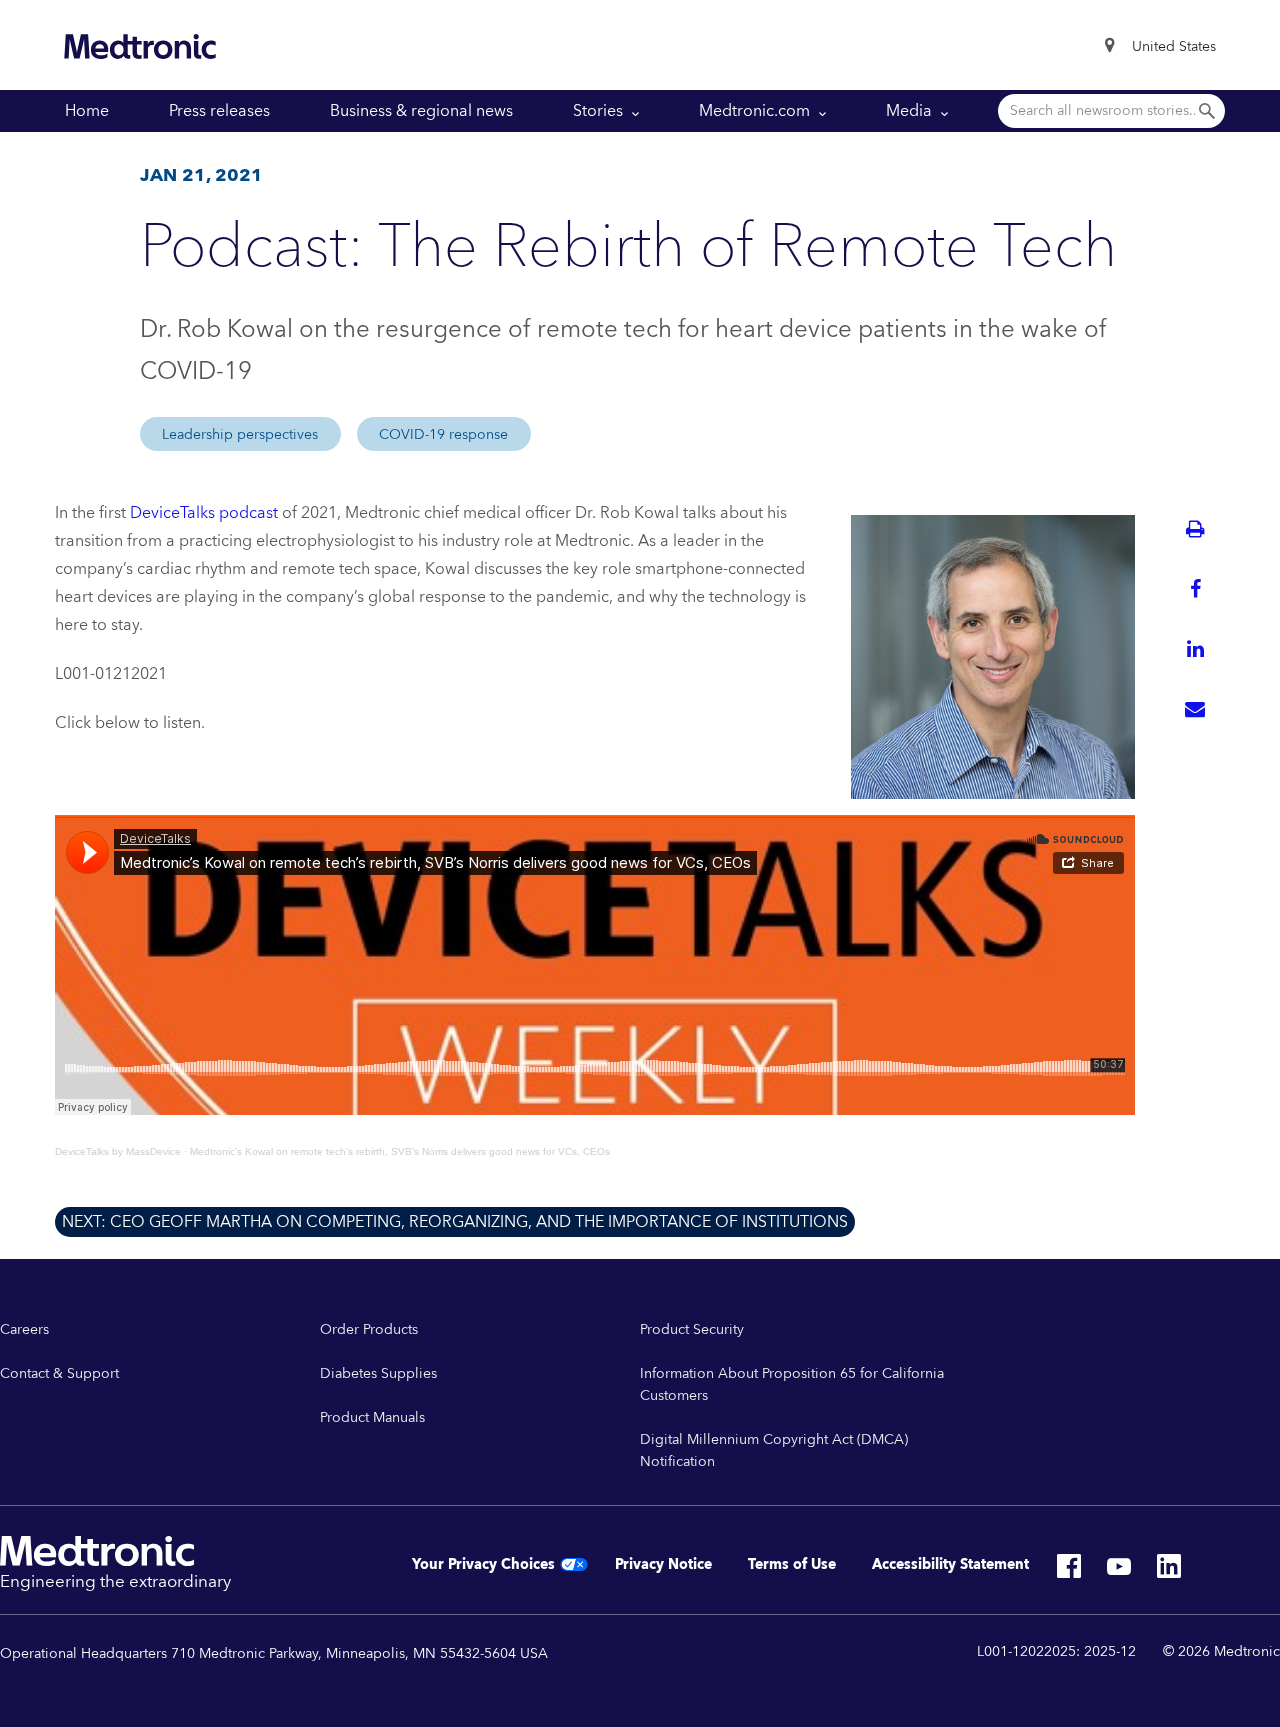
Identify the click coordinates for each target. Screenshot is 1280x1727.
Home (87, 111)
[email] (1195, 709)
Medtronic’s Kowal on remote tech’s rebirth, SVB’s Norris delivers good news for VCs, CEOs (400, 1151)
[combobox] (1174, 47)
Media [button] (911, 111)
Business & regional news (421, 111)
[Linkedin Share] (1195, 649)
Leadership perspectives (240, 435)
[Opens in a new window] (1069, 1572)
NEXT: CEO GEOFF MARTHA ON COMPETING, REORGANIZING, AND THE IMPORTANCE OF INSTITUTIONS (455, 1222)
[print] (1195, 529)
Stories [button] (600, 111)
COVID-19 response (443, 435)
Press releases (219, 111)
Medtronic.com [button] (756, 111)
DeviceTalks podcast (204, 513)
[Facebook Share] (1195, 589)
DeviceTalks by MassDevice (118, 1151)
